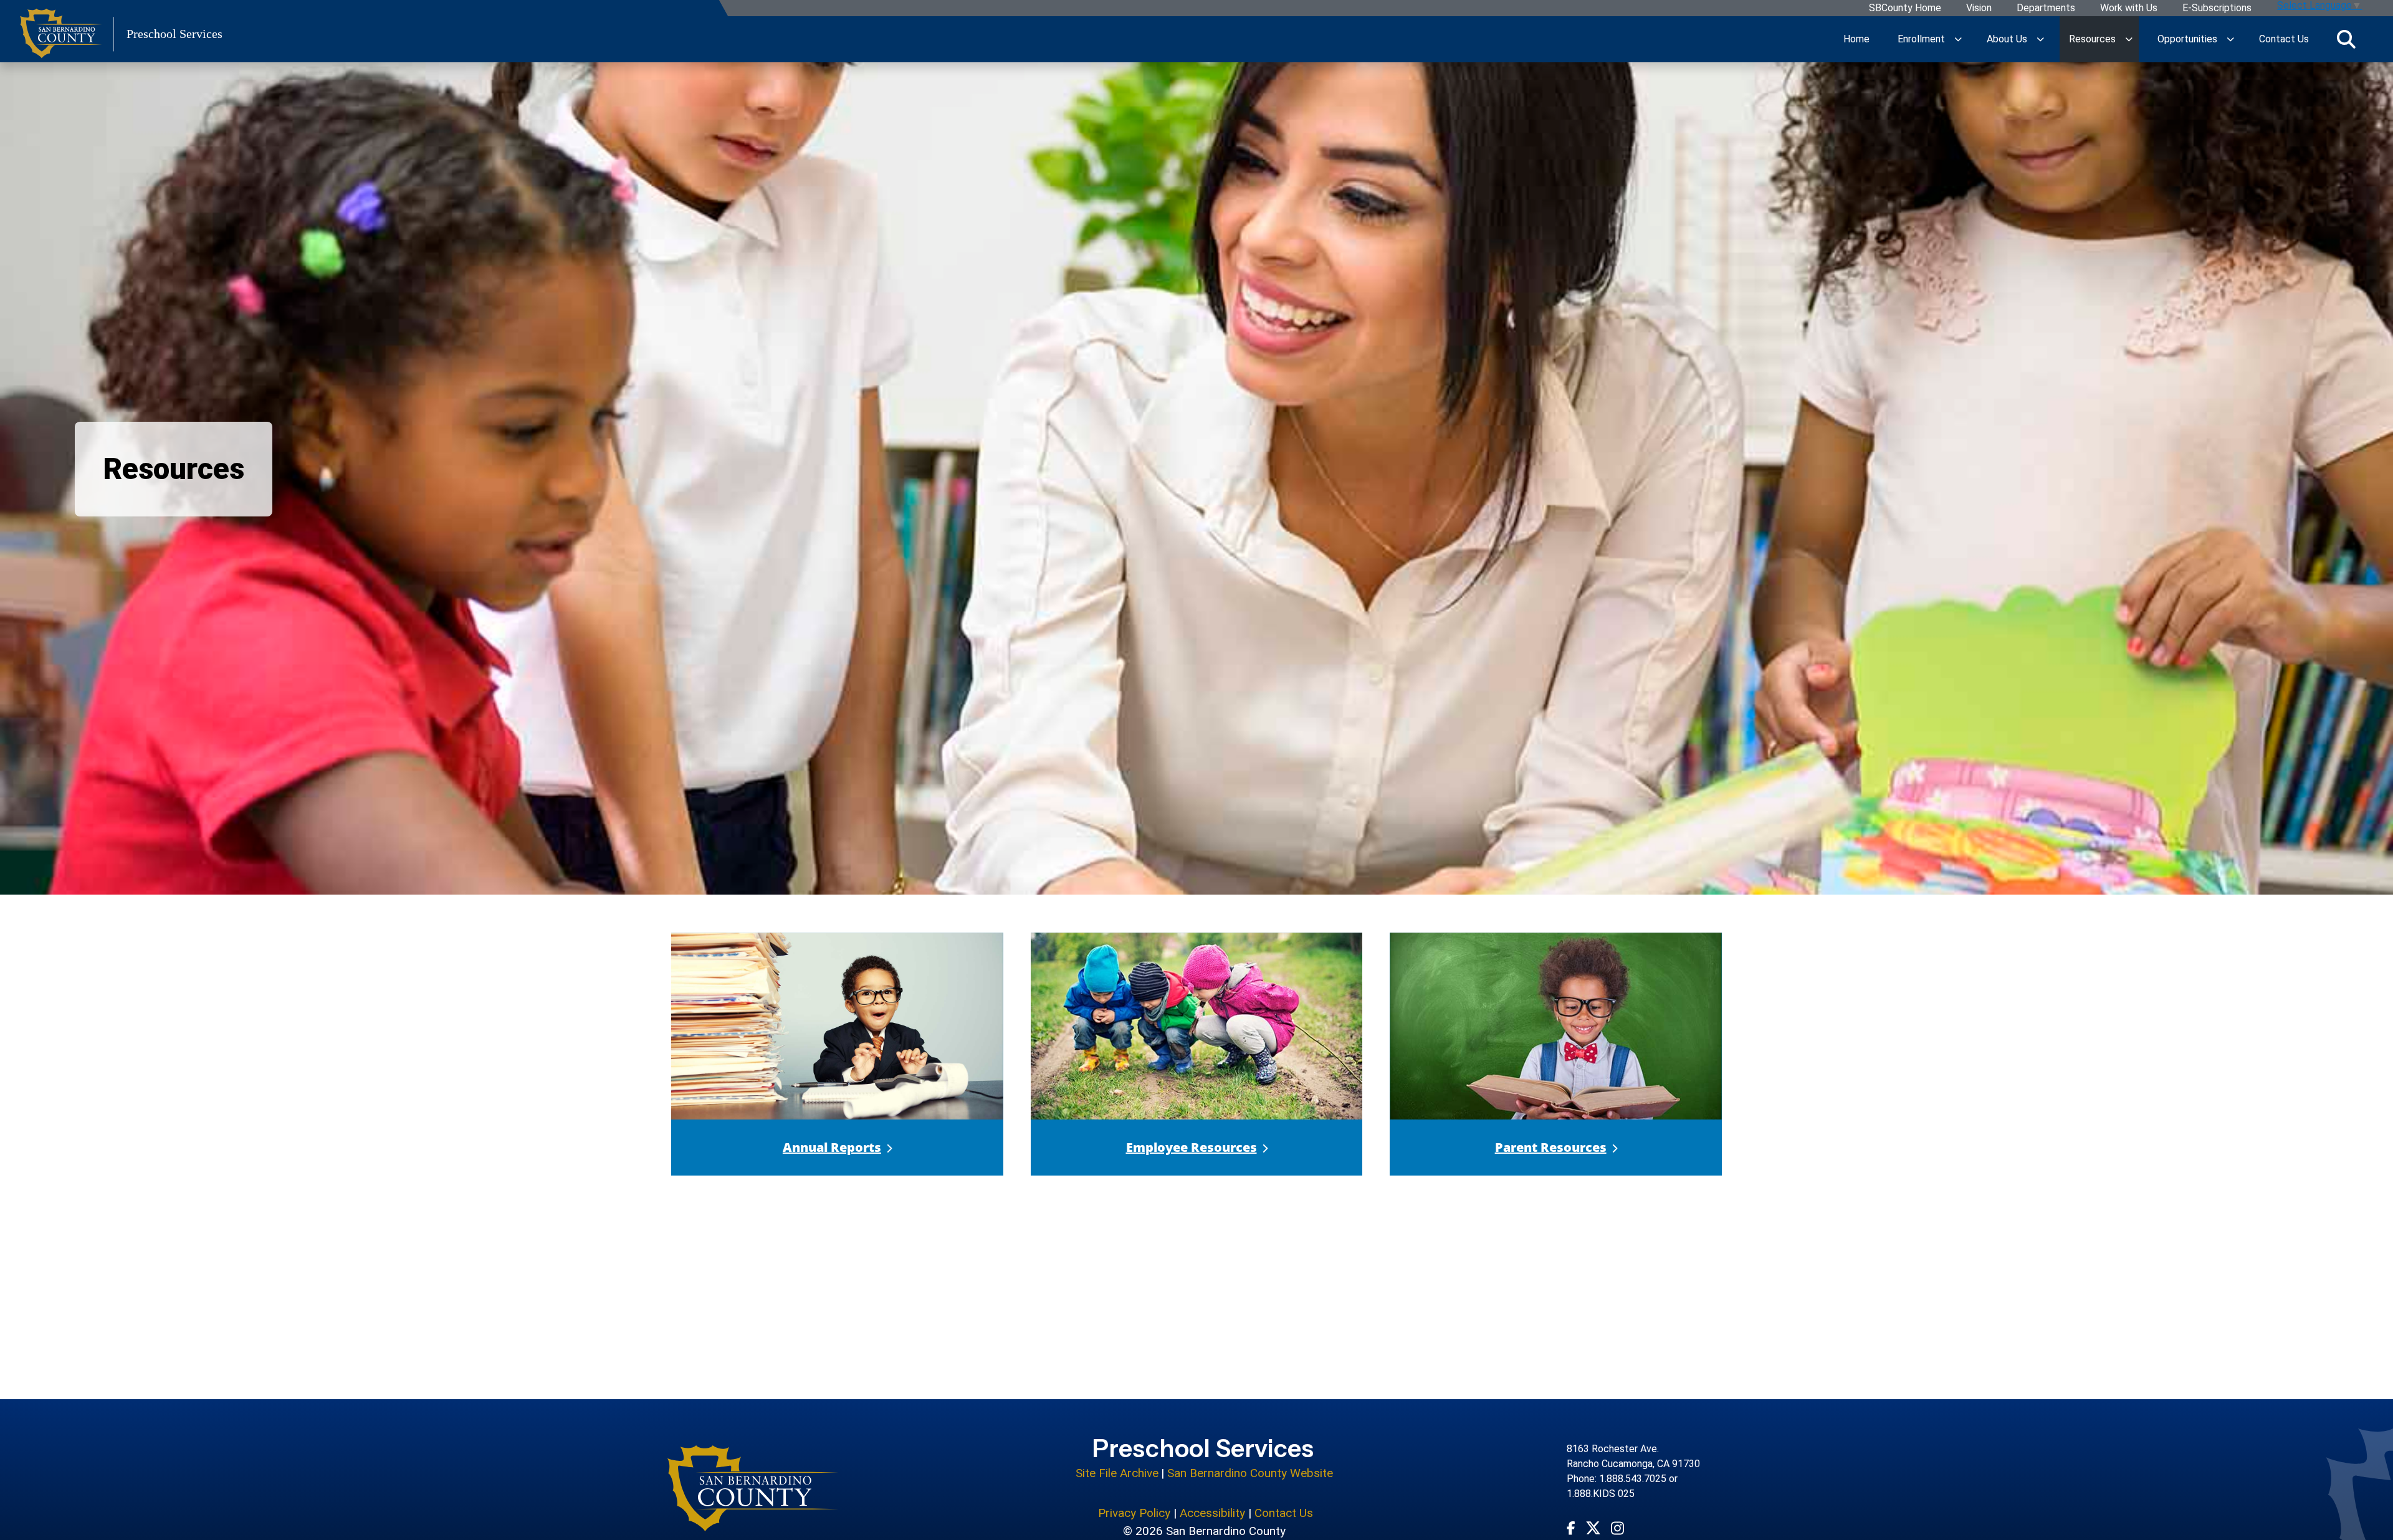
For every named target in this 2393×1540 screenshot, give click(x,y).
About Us (2007, 39)
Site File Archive (1117, 1473)
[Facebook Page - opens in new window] (1571, 1528)
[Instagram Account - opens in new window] (1617, 1528)
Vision (1979, 8)
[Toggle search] (2346, 39)
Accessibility (1212, 1513)
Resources (2092, 39)
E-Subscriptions (2217, 8)
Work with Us (2129, 8)
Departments (2046, 8)
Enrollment (1921, 39)
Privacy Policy (1134, 1513)
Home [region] (1856, 39)
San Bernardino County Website (1250, 1473)
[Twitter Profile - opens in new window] (1593, 1528)
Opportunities (2187, 39)
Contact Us (1284, 1513)
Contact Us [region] (2284, 39)
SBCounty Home (1905, 8)
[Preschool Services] (753, 1488)
